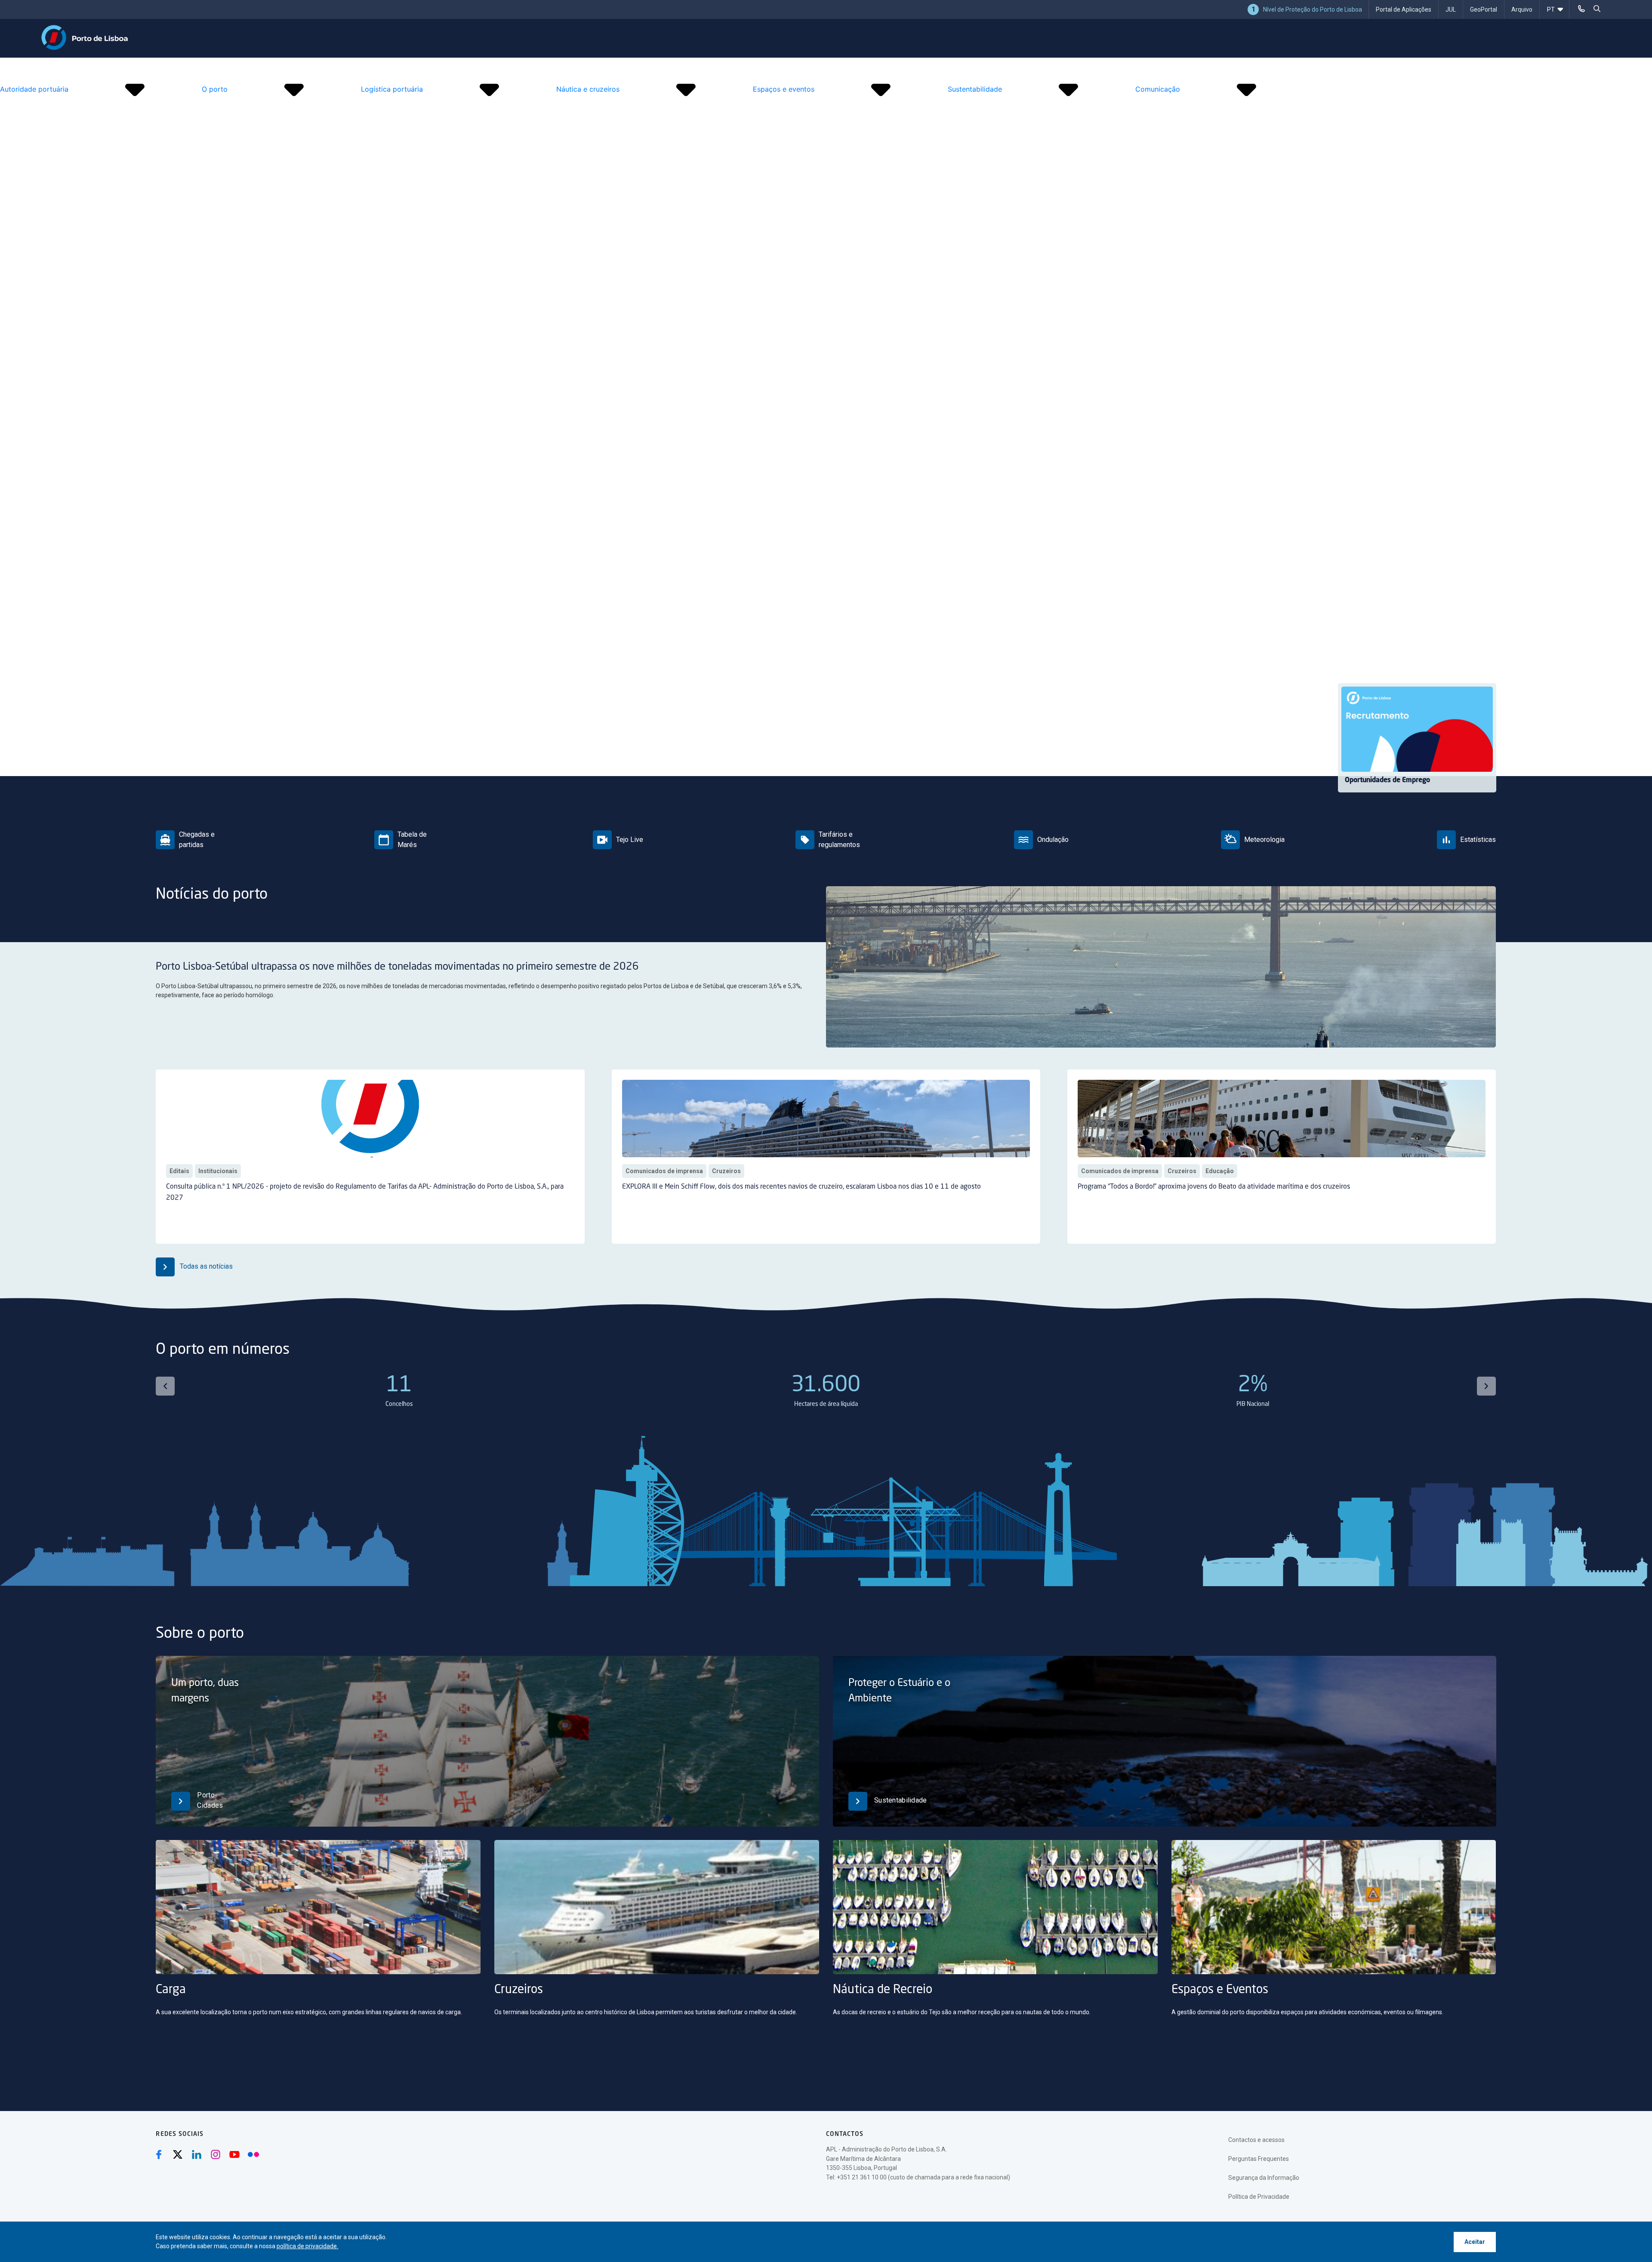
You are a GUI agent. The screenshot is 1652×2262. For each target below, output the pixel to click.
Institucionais (218, 1171)
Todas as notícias (205, 1266)
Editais (179, 1171)
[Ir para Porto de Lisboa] (85, 37)
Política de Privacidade (1259, 2197)
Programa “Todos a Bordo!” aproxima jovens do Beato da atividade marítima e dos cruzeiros (1214, 1187)
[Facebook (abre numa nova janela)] (159, 2154)
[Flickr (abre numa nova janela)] (253, 2154)
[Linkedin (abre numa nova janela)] (197, 2154)
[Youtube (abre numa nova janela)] (234, 2154)
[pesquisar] (1597, 9)
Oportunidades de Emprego (1387, 780)
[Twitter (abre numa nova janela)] (178, 2154)
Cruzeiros (726, 1171)
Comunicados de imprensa (664, 1171)
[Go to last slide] (165, 1386)
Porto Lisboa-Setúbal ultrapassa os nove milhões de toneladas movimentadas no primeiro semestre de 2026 (397, 967)
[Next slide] (1486, 1386)
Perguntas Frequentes (1259, 2159)
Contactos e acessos (1256, 2140)
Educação (1220, 1171)
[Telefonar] (1581, 9)
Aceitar (1475, 2242)
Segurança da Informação (1264, 2178)
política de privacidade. (307, 2246)
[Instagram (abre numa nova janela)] (216, 2154)
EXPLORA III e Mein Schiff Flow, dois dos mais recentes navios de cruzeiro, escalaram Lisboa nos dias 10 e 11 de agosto (801, 1187)
